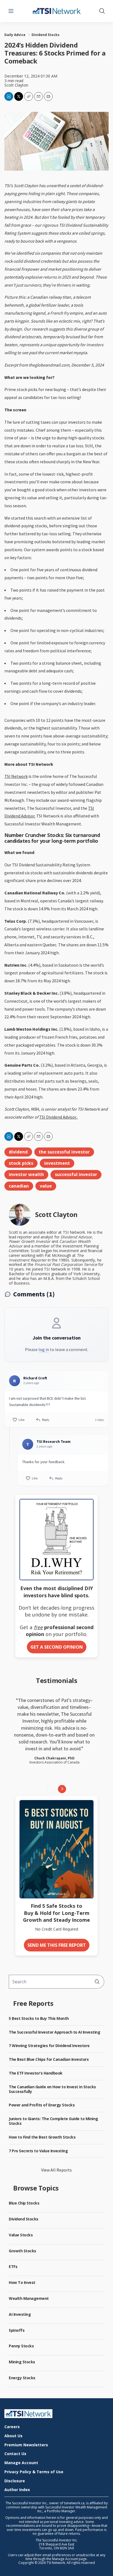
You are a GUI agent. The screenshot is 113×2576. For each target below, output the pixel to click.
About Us (13, 2436)
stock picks (21, 1163)
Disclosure (15, 2481)
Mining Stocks (22, 2362)
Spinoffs (17, 2330)
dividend (18, 1152)
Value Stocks (21, 2235)
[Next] (62, 1789)
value (46, 1186)
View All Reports (56, 2170)
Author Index (17, 2490)
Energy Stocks (22, 2378)
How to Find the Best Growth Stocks (42, 2137)
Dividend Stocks (46, 35)
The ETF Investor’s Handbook (36, 2073)
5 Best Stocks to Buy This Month (39, 2018)
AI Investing (20, 2314)
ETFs (13, 2266)
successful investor (76, 1174)
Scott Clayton (16, 85)
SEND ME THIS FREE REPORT (57, 1945)
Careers (12, 2427)
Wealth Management (29, 2298)
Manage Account (21, 2463)
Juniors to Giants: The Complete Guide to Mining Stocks (53, 2121)
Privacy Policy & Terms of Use (34, 2472)
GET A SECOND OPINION (57, 1647)
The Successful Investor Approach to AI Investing (54, 2032)
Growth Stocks (22, 2251)
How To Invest (22, 2282)
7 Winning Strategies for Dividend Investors (49, 2046)
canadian (19, 1186)
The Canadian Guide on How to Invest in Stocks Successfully (52, 2089)
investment (57, 1163)
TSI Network (16, 776)
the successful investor (64, 1152)
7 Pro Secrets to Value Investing (38, 2151)
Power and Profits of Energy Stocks (42, 2105)
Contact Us (15, 2454)
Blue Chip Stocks (24, 2203)
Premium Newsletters (26, 2445)
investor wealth (26, 1174)
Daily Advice (15, 35)
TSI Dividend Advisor (58, 1117)
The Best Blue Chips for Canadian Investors (49, 2059)
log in (44, 1349)
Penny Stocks (21, 2346)
